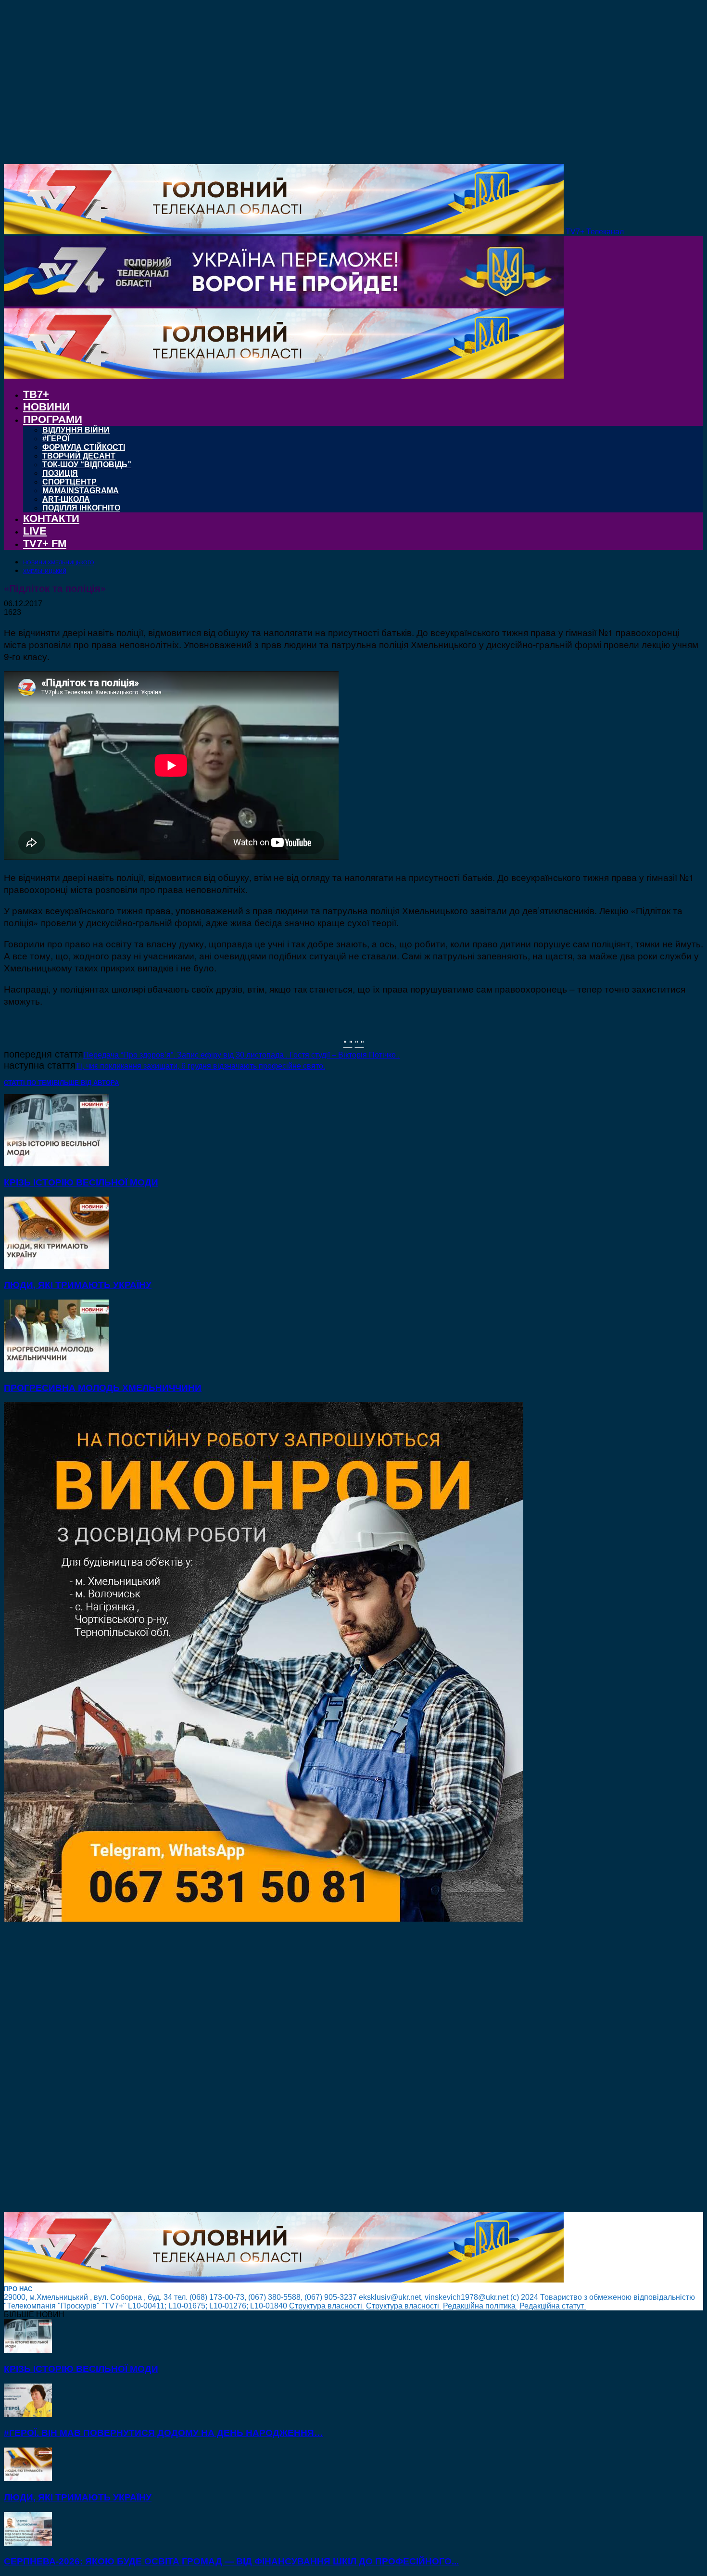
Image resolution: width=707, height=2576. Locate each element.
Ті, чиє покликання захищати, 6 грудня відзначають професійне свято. (200, 1066)
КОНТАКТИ (51, 518)
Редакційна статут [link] (553, 2306)
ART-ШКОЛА (66, 499)
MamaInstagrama (81, 491)
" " (348, 1043)
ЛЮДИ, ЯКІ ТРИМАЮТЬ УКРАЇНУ (78, 1285)
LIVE (35, 531)
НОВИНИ (46, 407)
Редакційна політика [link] (480, 2306)
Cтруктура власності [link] (327, 2306)
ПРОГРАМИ (53, 419)
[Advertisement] (292, 2068)
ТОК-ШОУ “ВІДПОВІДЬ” (87, 465)
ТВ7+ (36, 394)
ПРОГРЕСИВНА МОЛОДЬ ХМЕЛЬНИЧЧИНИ (103, 1388)
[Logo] (284, 304)
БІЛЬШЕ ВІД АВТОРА (86, 1083)
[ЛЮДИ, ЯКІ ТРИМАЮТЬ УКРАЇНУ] (56, 1266)
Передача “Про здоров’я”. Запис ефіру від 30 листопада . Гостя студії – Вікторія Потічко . (241, 1055)
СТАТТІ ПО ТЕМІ (29, 1083)
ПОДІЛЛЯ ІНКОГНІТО (81, 508)
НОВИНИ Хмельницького (59, 562)
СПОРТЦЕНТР (69, 482)
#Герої (56, 439)
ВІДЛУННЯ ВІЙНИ (76, 430)
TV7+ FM (45, 543)
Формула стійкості (84, 447)
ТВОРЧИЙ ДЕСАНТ (79, 456)
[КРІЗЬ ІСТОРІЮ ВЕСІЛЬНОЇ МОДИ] (56, 1164)
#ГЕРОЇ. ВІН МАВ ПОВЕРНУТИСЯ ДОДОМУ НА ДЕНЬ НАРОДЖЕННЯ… (164, 2433)
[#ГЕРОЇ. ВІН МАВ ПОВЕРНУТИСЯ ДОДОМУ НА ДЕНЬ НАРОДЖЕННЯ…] (28, 2415)
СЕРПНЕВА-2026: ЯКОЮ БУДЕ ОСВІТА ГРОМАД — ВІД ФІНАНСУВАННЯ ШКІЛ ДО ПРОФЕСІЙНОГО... (231, 2561)
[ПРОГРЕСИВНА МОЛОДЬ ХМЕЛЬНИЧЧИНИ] (56, 1369)
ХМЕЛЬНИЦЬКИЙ (45, 571)
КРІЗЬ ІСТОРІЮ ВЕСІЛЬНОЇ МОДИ (81, 1182)
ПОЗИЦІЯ (60, 473)
